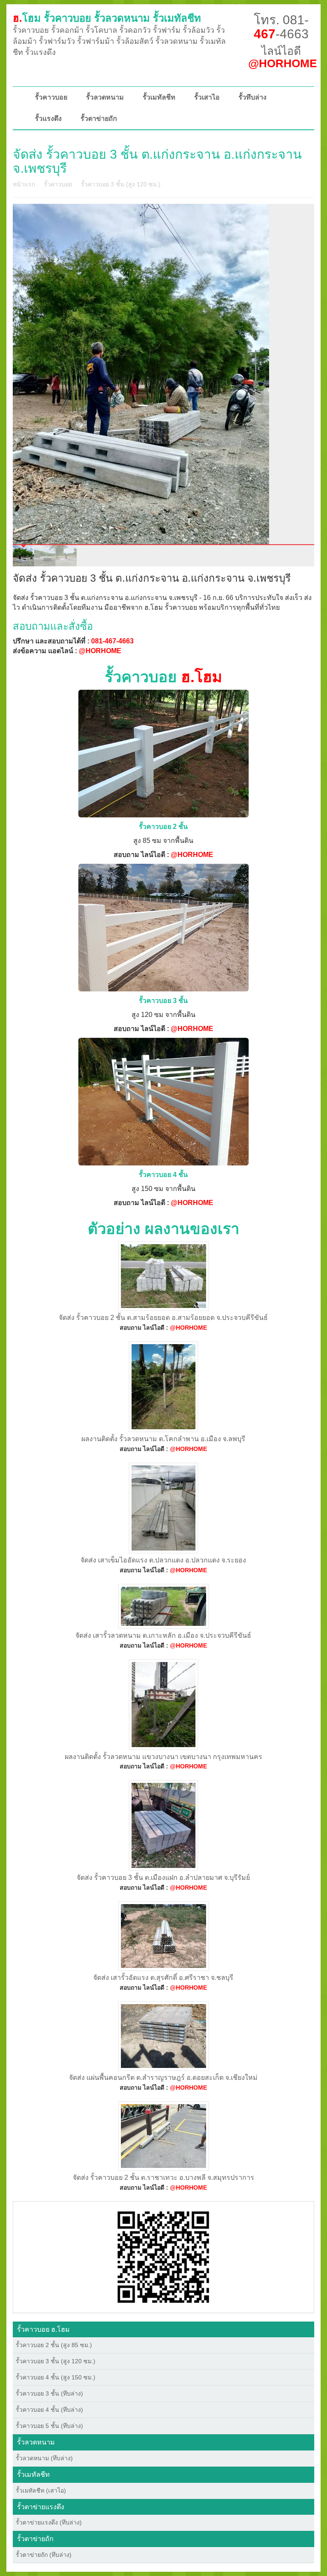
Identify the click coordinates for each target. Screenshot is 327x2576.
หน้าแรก (24, 184)
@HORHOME (100, 651)
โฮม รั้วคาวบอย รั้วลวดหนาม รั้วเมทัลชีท (107, 18)
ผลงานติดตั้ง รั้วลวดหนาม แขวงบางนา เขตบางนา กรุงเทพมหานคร (163, 1757)
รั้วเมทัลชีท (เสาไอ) (41, 2490)
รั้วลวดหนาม (105, 97)
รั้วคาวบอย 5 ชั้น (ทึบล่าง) (49, 2426)
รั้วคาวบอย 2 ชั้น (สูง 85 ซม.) (54, 2345)
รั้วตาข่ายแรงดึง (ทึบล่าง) (49, 2522)
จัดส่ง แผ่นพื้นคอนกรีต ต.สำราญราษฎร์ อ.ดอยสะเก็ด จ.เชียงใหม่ (163, 2078)
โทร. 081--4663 (281, 27)
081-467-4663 (112, 641)
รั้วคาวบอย (51, 97)
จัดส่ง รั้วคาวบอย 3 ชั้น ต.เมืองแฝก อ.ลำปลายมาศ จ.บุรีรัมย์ (163, 1878)
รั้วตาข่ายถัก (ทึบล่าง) (44, 2555)
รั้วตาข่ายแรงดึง (41, 2507)
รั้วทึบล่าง (252, 97)
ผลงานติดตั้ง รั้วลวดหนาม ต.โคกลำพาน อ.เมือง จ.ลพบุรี (163, 1439)
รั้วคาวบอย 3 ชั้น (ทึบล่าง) (49, 2393)
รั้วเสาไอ (207, 97)
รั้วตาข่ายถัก (99, 119)
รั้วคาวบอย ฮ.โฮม (43, 2329)
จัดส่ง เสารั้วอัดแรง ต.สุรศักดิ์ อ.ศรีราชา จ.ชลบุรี (163, 1978)
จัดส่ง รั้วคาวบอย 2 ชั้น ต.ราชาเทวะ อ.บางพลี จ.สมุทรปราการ (163, 2178)
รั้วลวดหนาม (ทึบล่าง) (44, 2458)
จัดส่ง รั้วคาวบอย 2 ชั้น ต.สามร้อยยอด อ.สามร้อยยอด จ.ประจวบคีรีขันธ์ (163, 1318)
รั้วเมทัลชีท (159, 97)
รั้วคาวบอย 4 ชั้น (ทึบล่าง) (49, 2410)
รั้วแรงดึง (48, 119)
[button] (163, 2256)
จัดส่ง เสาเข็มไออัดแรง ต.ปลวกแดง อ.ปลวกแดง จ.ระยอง (163, 1560)
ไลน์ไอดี (283, 57)
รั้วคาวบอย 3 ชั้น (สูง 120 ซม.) (121, 184)
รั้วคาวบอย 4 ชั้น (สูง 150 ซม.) (56, 2377)
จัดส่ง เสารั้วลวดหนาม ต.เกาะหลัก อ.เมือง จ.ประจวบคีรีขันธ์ (163, 1635)
